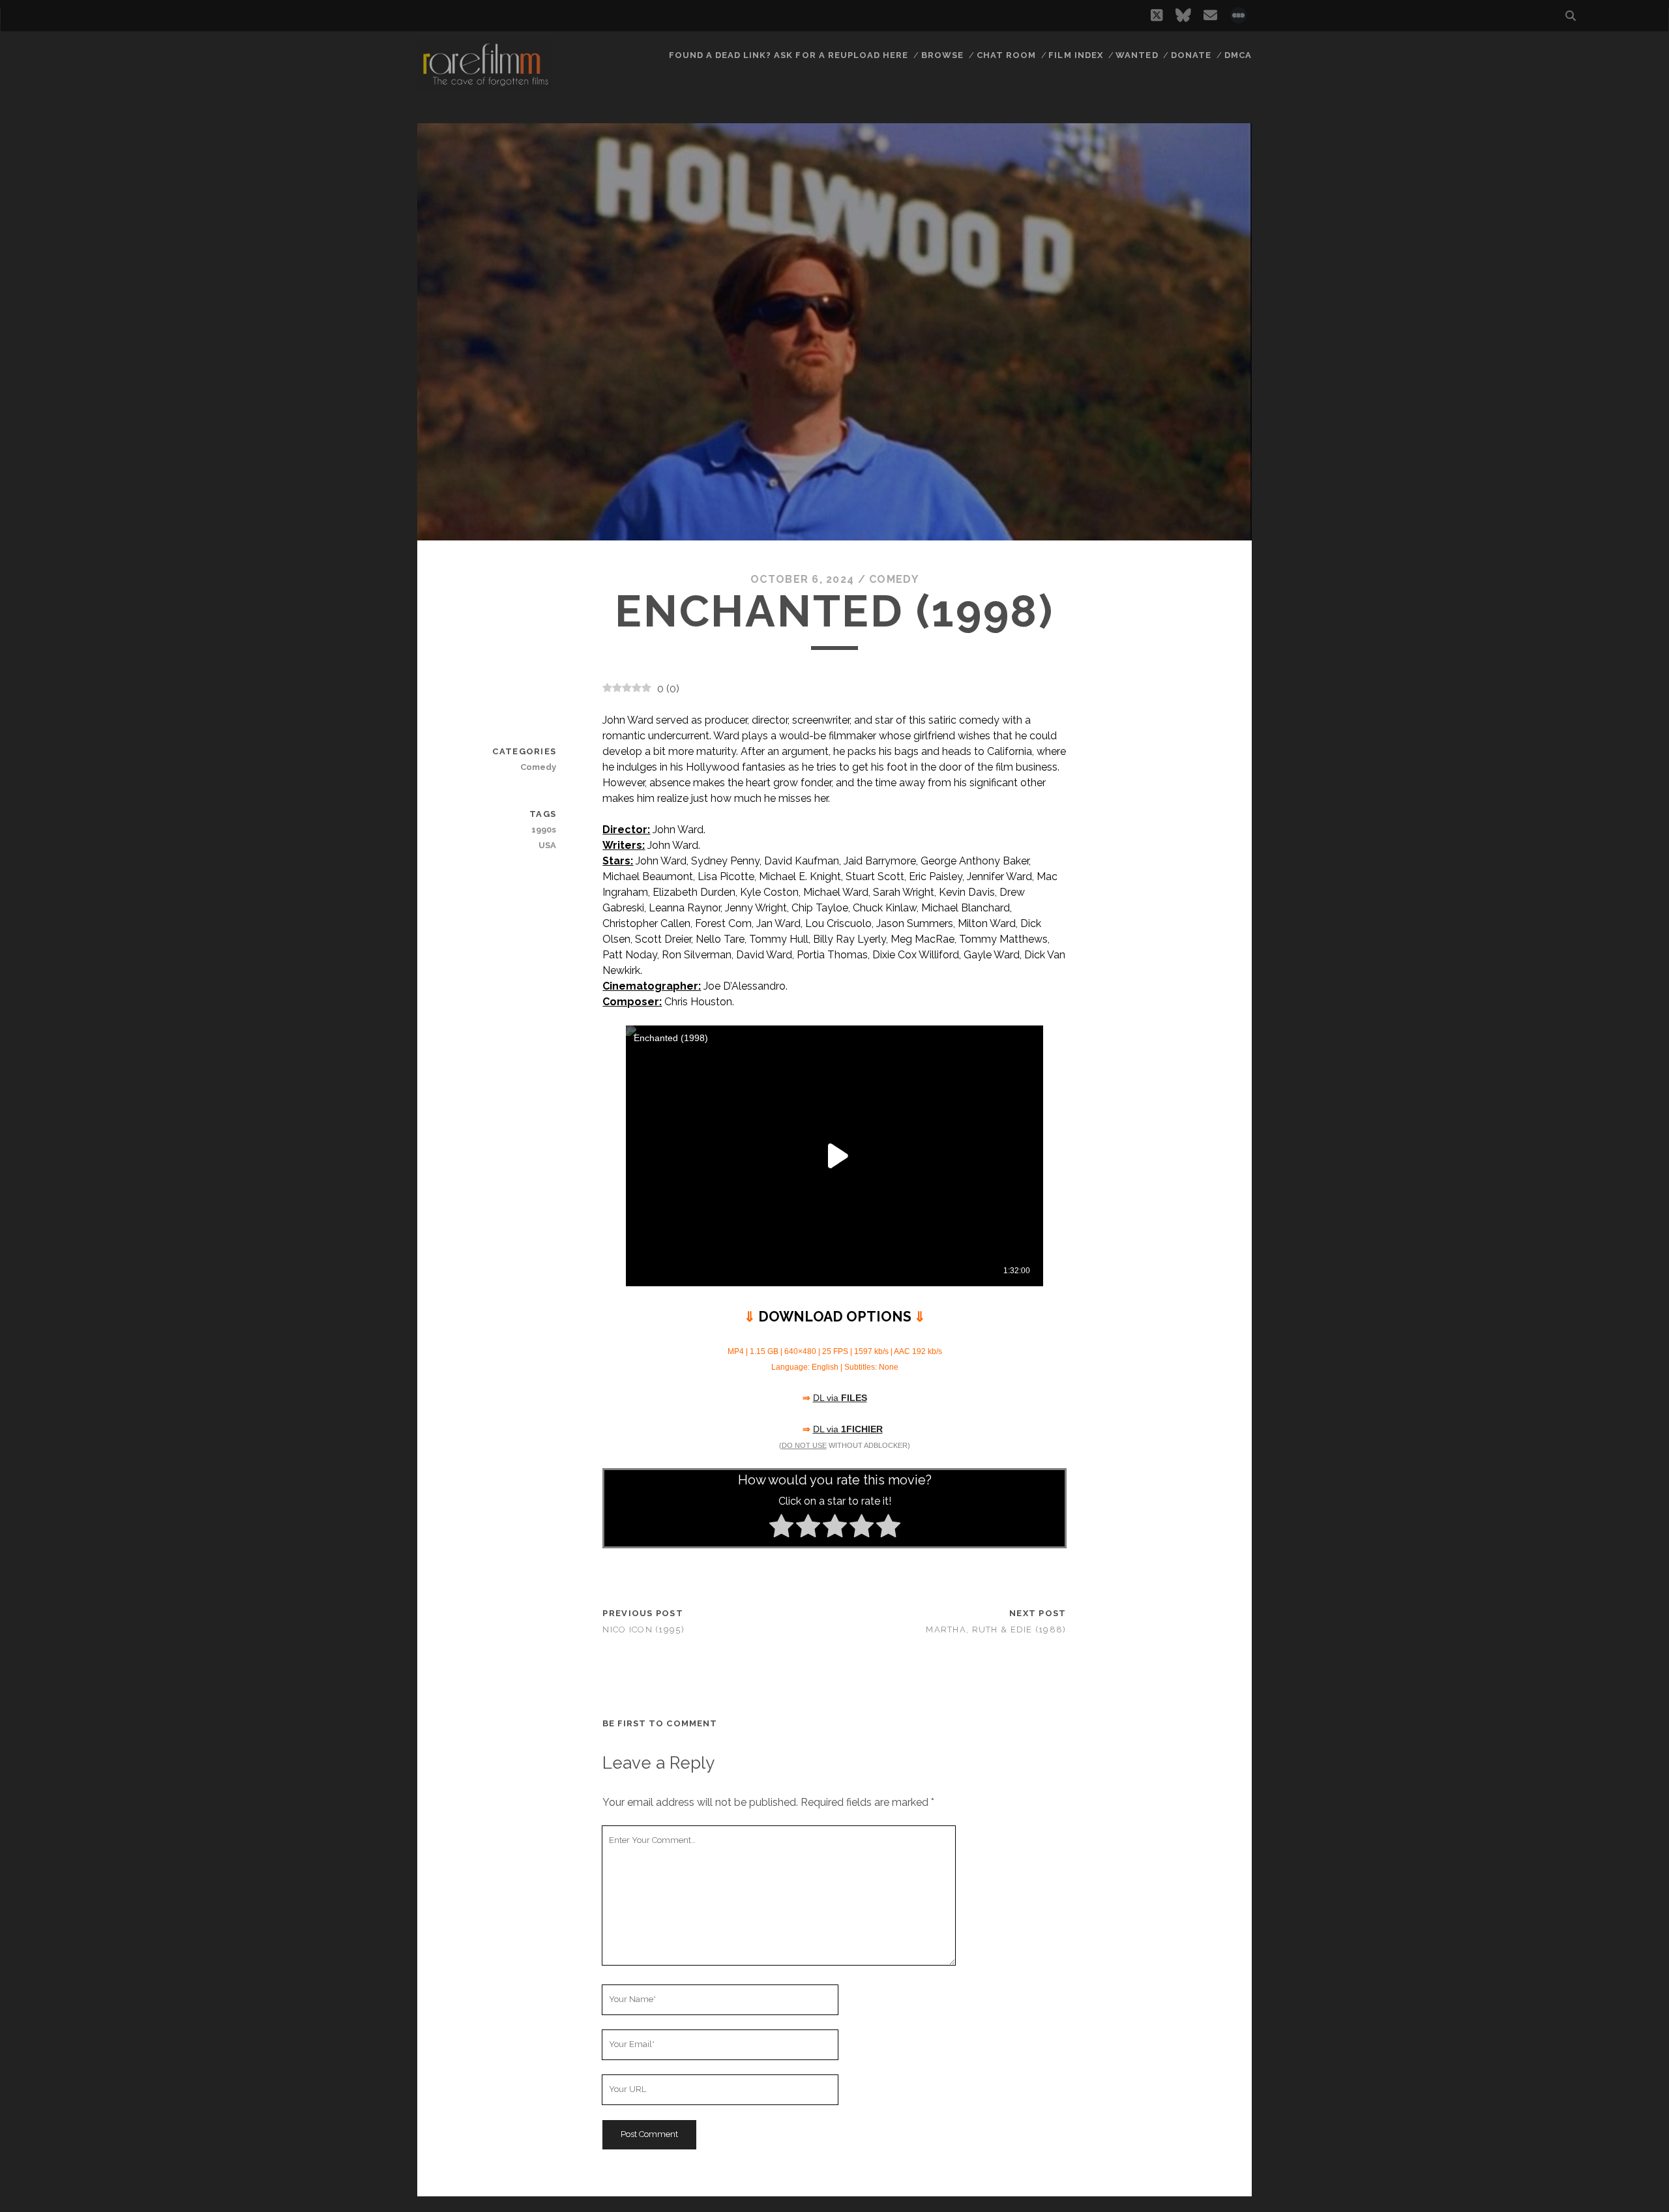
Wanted (1137, 55)
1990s (544, 830)
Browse (942, 55)
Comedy (894, 579)
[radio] (781, 1528)
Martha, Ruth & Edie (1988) (996, 1630)
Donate (1191, 55)
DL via (840, 1398)
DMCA (1238, 55)
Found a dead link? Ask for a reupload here (789, 55)
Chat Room (1006, 55)
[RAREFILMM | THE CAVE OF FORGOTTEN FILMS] (485, 84)
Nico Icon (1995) (643, 1630)
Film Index (1075, 55)
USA (547, 845)
